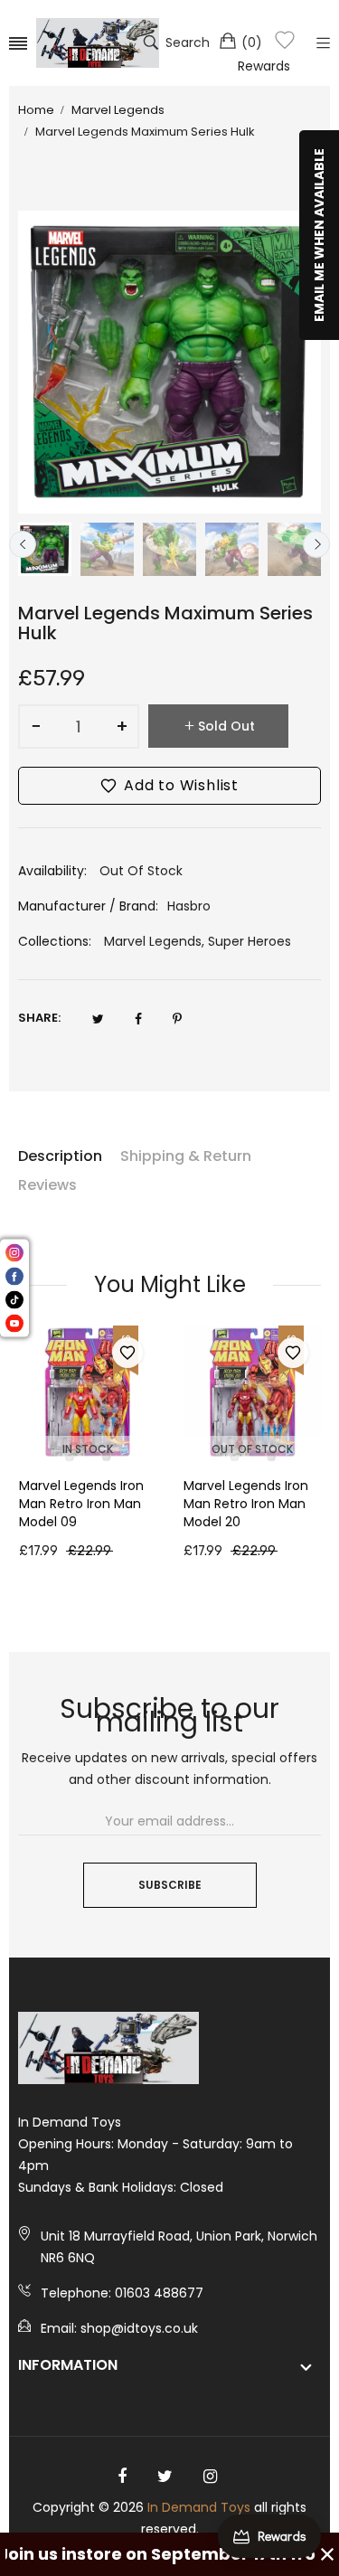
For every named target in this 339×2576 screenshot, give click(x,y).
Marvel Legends (153, 941)
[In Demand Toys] (98, 43)
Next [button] (316, 544)
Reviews (47, 1185)
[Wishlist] (285, 43)
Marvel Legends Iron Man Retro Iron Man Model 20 (246, 1504)
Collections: (55, 941)
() (252, 42)
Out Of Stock (252, 1449)
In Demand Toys (199, 2507)
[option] (45, 549)
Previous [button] (23, 544)
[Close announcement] (327, 2554)
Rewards (264, 66)
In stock (88, 1449)
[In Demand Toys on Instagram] (210, 2477)
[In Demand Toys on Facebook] (122, 2477)
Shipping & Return (186, 1156)
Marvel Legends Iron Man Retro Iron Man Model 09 (81, 1504)
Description (60, 1156)
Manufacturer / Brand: (88, 906)
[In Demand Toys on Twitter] (165, 2477)
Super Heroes (250, 941)
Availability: (52, 871)
